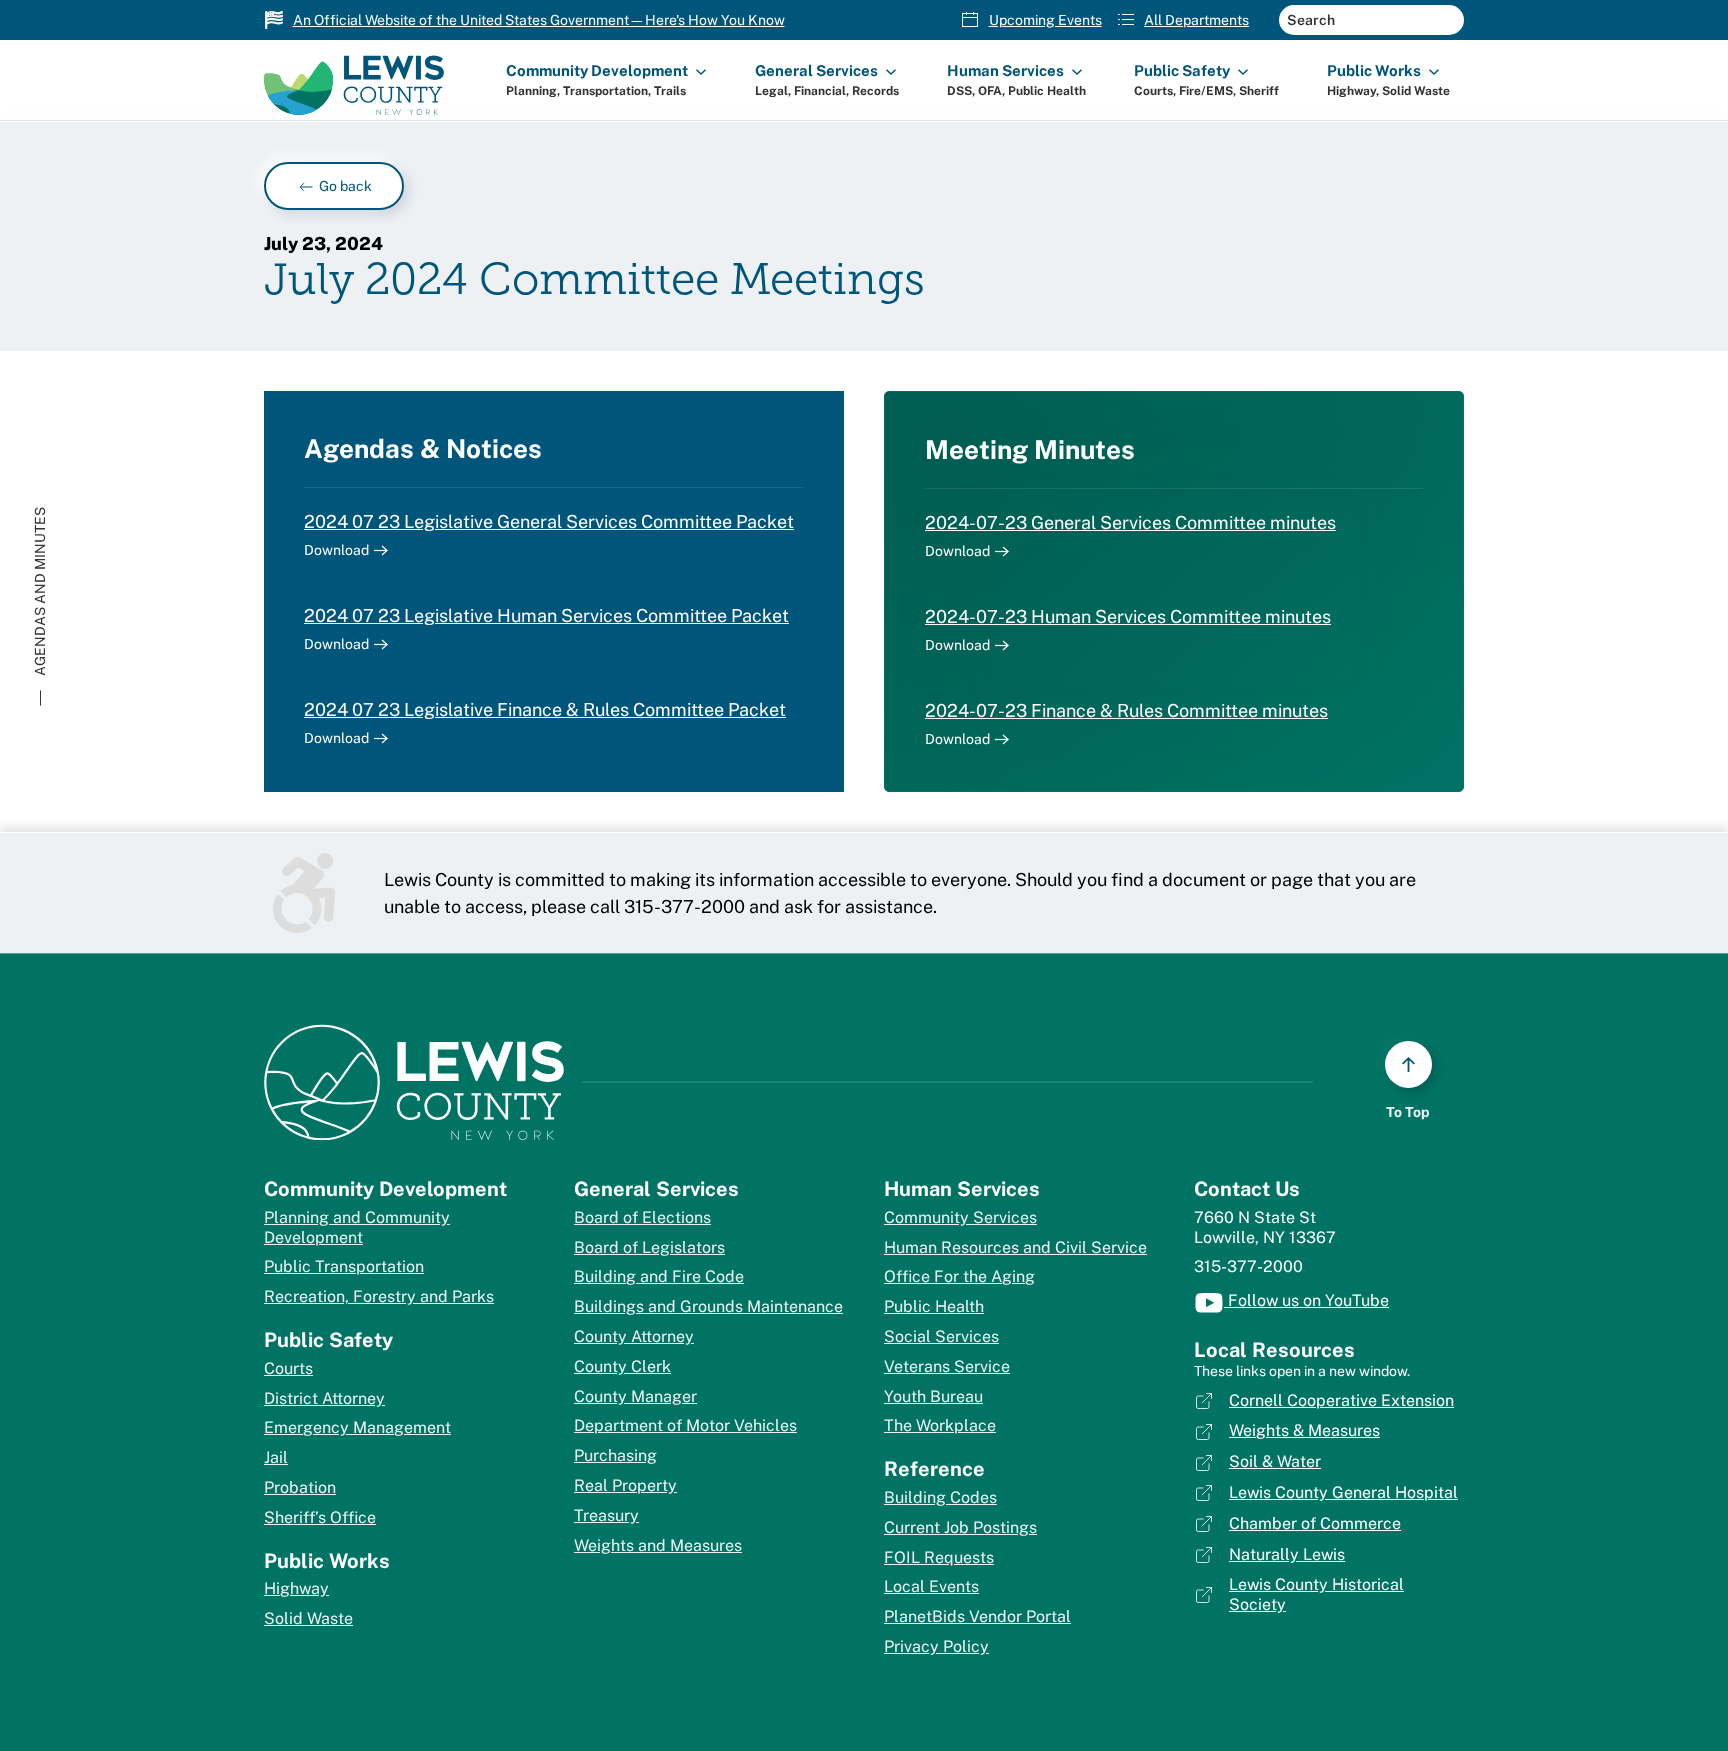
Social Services (941, 1336)
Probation (300, 1487)
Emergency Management (357, 1427)
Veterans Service (947, 1366)
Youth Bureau (933, 1396)
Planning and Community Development (357, 1227)
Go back (344, 186)
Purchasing (615, 1455)
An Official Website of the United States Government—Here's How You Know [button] (539, 20)
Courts (288, 1368)
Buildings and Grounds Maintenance (708, 1306)
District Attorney (324, 1398)
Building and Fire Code (659, 1276)
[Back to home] (354, 80)
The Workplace (940, 1425)
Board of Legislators (649, 1247)
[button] (606, 80)
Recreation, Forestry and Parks (379, 1296)
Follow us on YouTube (1306, 1300)
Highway (296, 1588)
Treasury (606, 1515)
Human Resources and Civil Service (1015, 1247)
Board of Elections (642, 1217)
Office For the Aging (959, 1276)
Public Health (934, 1306)
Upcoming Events (1045, 20)
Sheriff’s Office (320, 1517)
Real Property (625, 1485)
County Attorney (634, 1336)
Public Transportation (344, 1266)
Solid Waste (308, 1618)
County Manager (635, 1396)
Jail (276, 1457)
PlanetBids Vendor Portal (977, 1616)
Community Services (960, 1217)
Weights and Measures (658, 1545)
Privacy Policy (936, 1646)
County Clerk (622, 1366)
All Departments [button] (1196, 20)
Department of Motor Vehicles (685, 1425)
